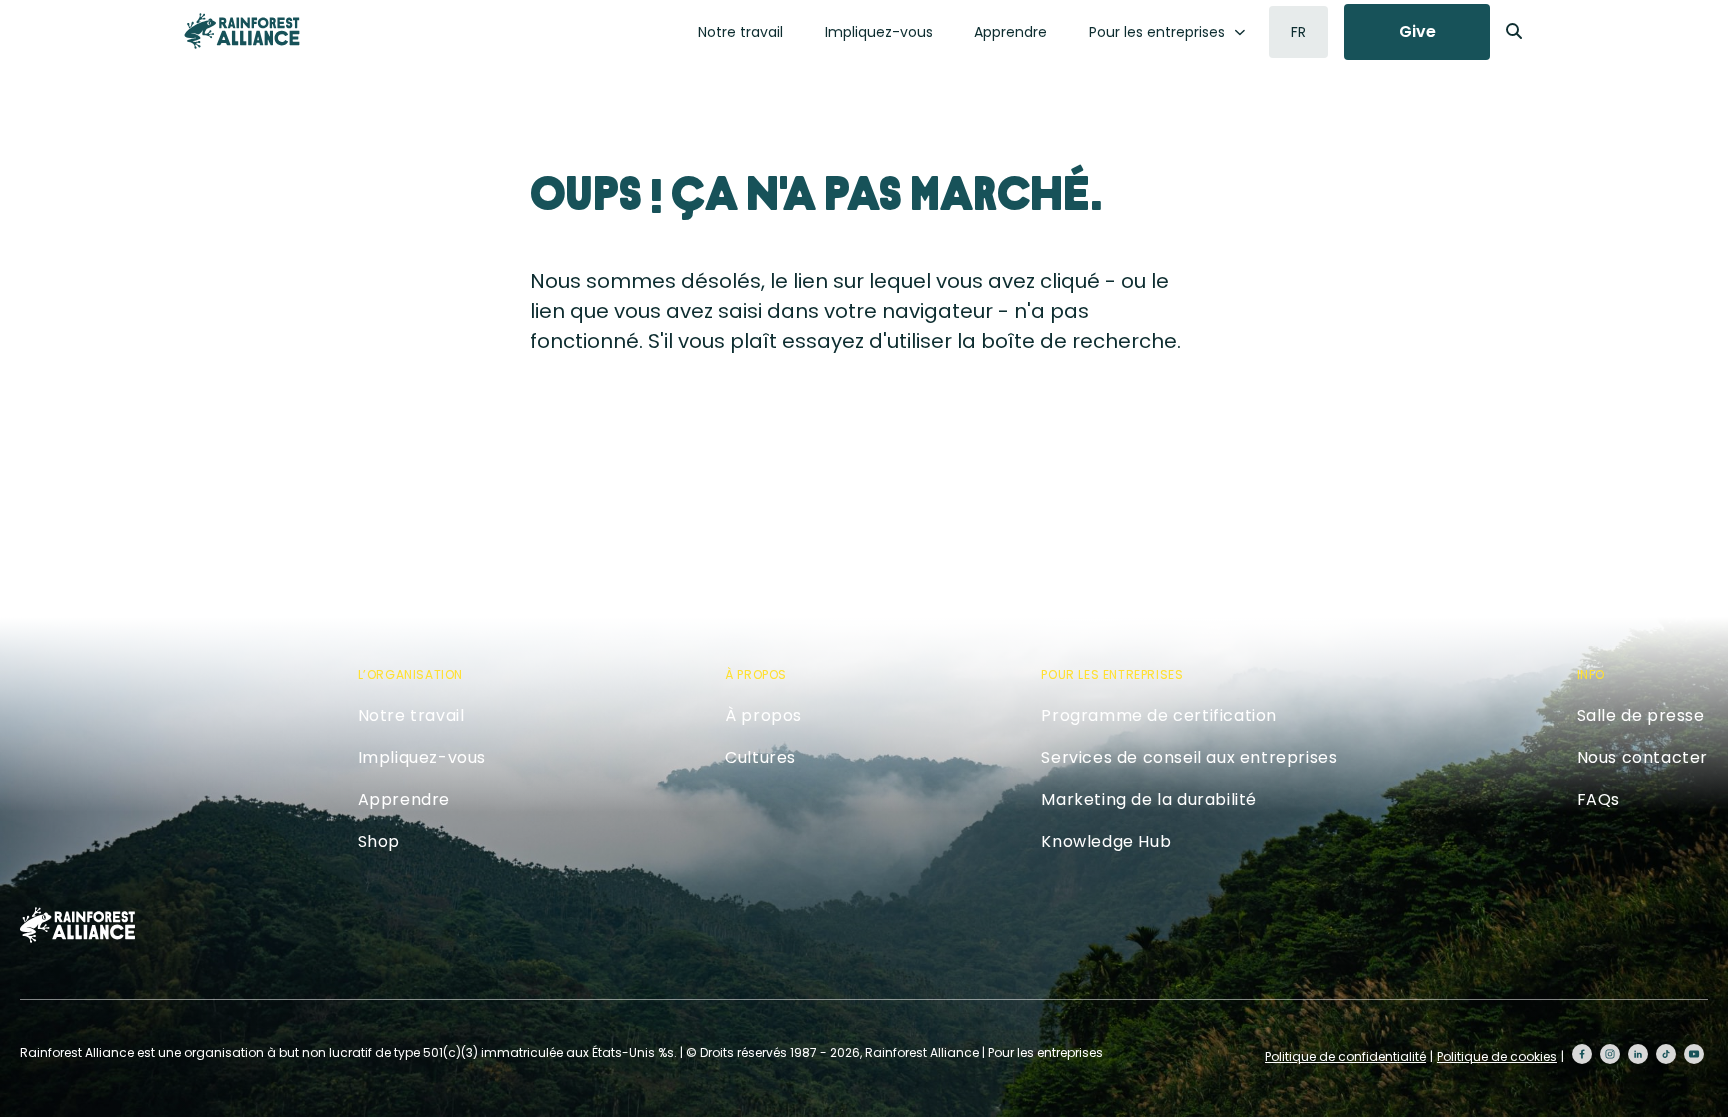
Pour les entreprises (1157, 32)
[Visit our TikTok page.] (1666, 1054)
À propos (763, 715)
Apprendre (1010, 32)
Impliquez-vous (879, 32)
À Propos (756, 674)
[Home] (242, 31)
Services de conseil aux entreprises (1189, 757)
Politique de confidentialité (1345, 1056)
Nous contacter (1642, 757)
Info (1591, 674)
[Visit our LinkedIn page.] (1638, 1054)
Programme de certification (1159, 715)
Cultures (760, 757)
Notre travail (740, 32)
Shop (379, 841)
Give (1417, 31)
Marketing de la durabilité (1149, 799)
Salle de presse (1641, 715)
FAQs (1598, 799)
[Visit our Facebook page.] (1582, 1054)
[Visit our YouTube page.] (1694, 1054)
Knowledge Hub (1106, 841)
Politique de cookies (1497, 1056)
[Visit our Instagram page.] (1610, 1054)
